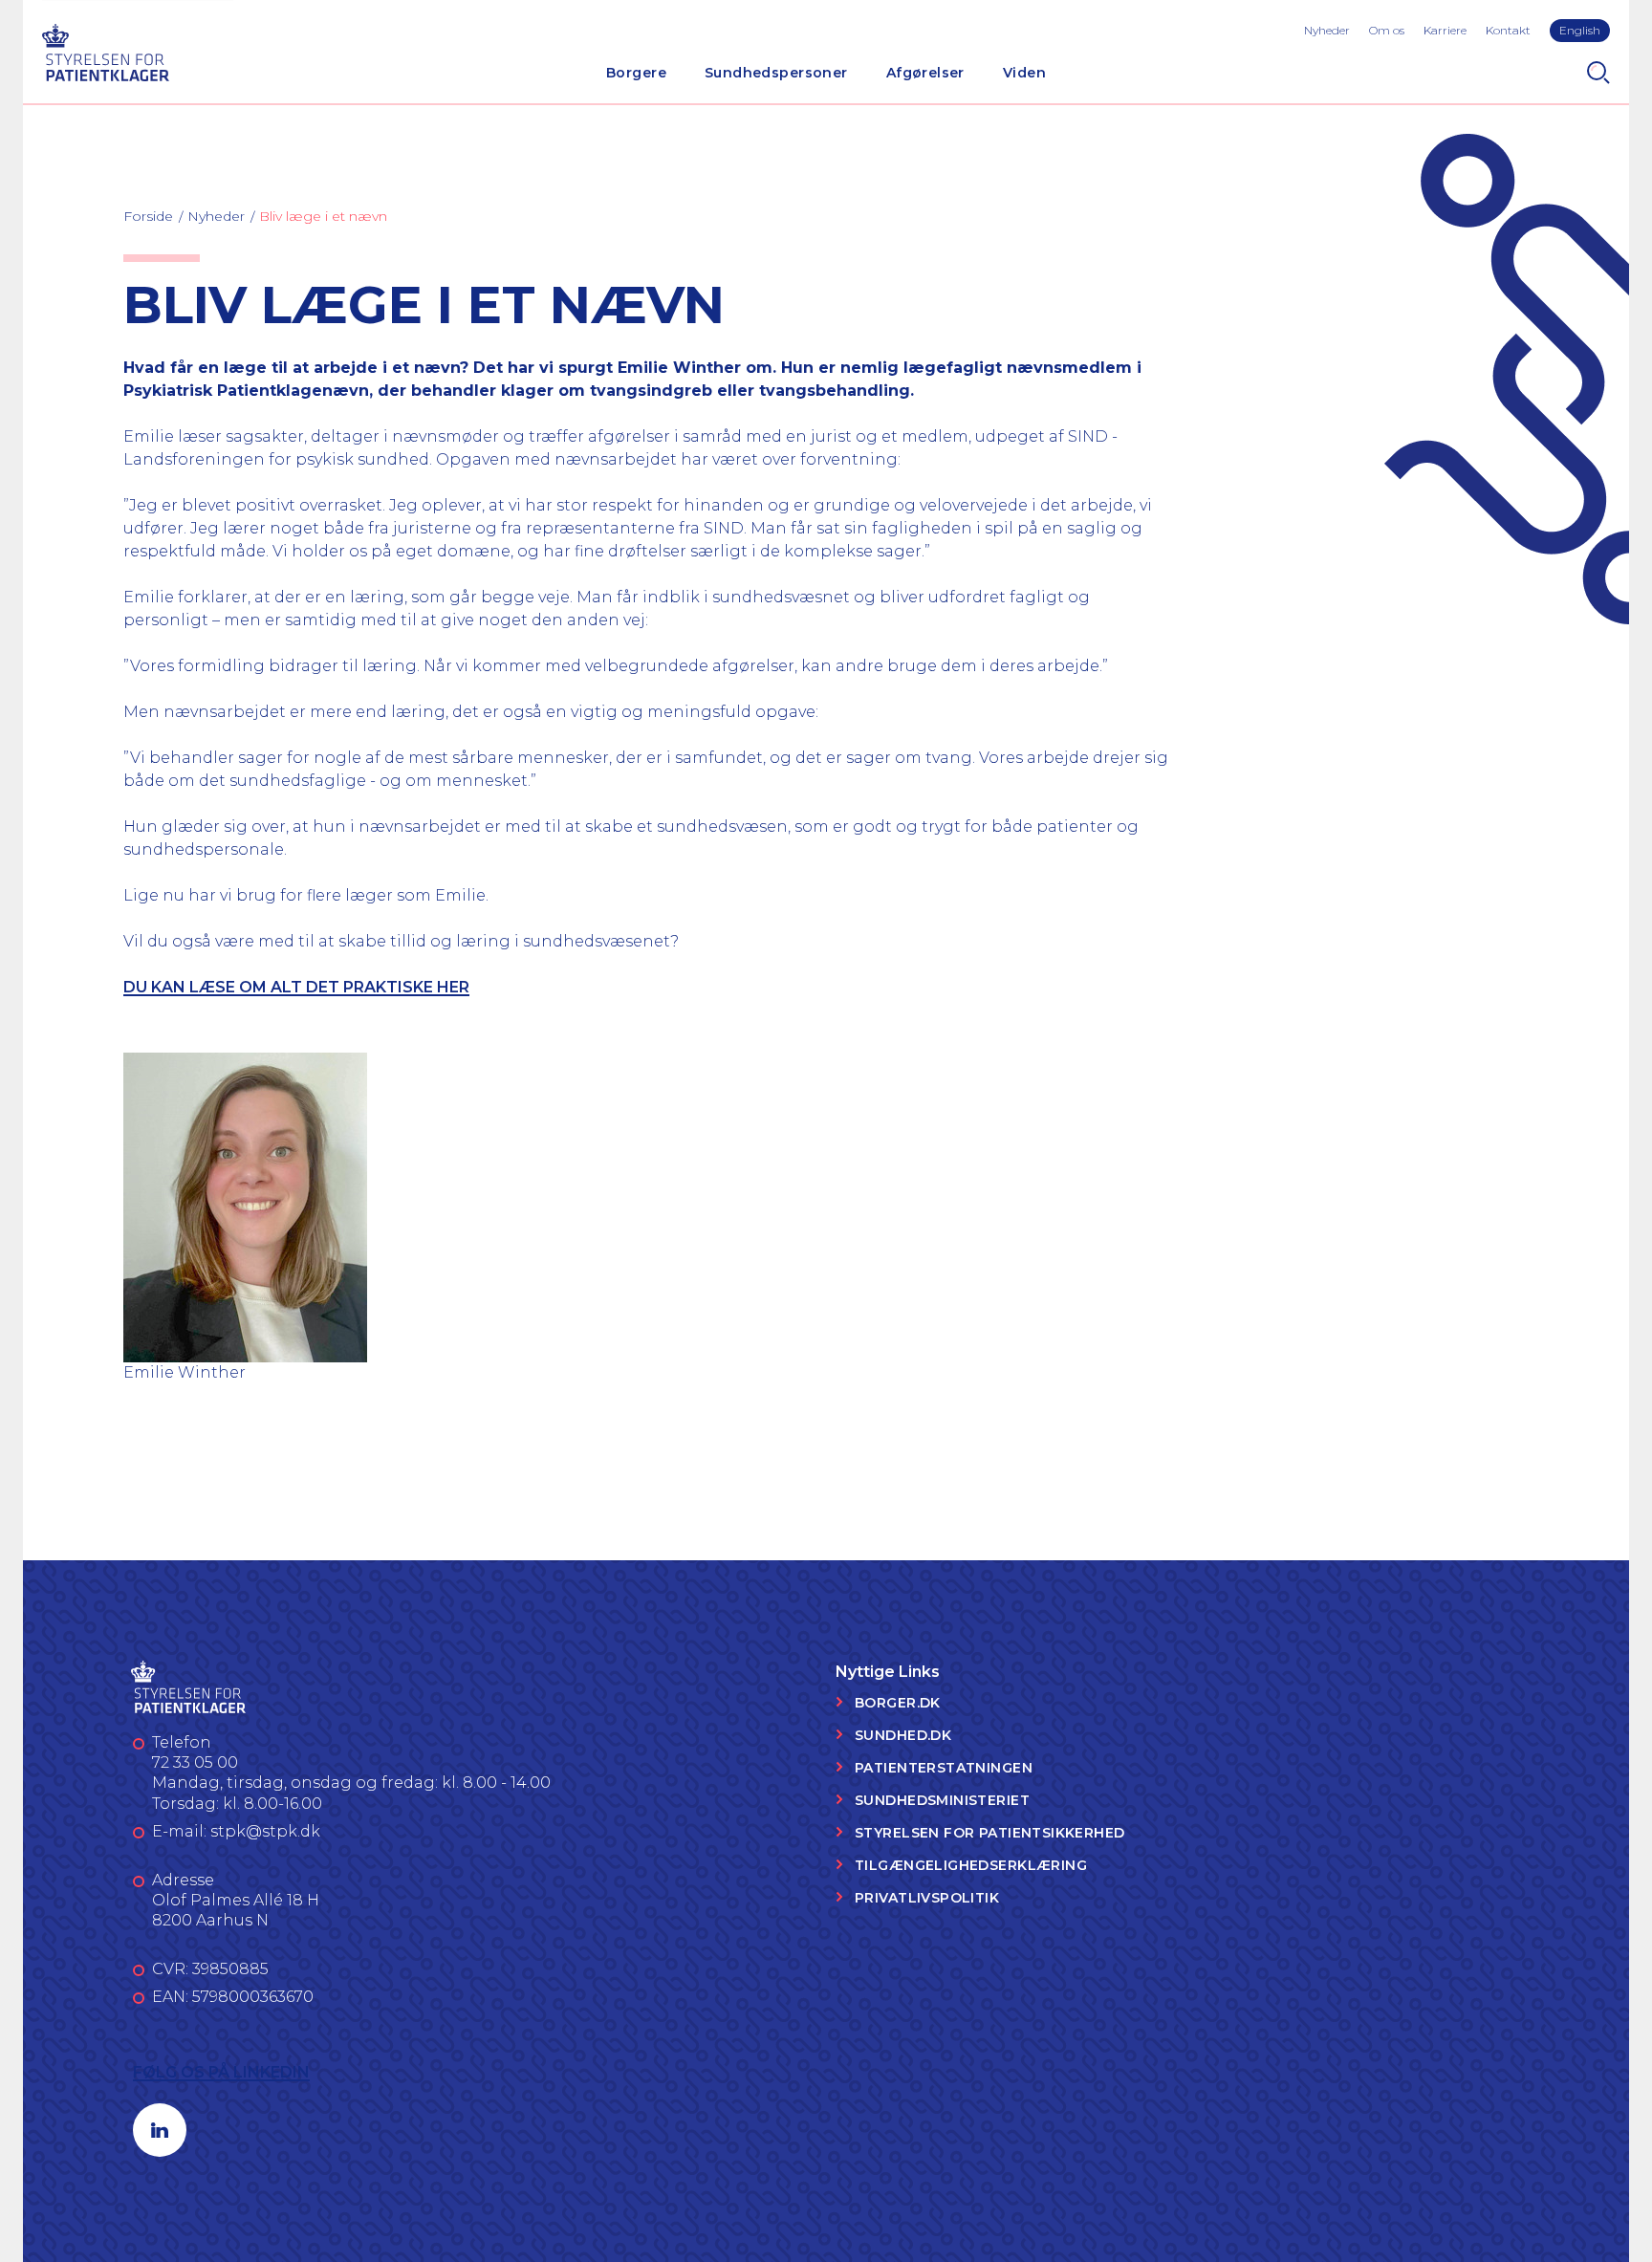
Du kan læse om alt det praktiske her (296, 987)
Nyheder (1327, 30)
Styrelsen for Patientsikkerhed (990, 1833)
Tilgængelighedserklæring (971, 1865)
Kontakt (1508, 30)
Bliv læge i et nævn (323, 216)
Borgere (636, 73)
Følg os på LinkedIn (221, 2072)
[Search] (1598, 73)
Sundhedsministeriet (942, 1800)
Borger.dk (898, 1703)
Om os (1387, 30)
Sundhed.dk (903, 1735)
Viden (1024, 73)
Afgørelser (925, 73)
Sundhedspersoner (776, 73)
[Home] (105, 50)
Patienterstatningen (944, 1768)
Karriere (1445, 30)
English (1580, 30)
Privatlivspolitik (927, 1898)
